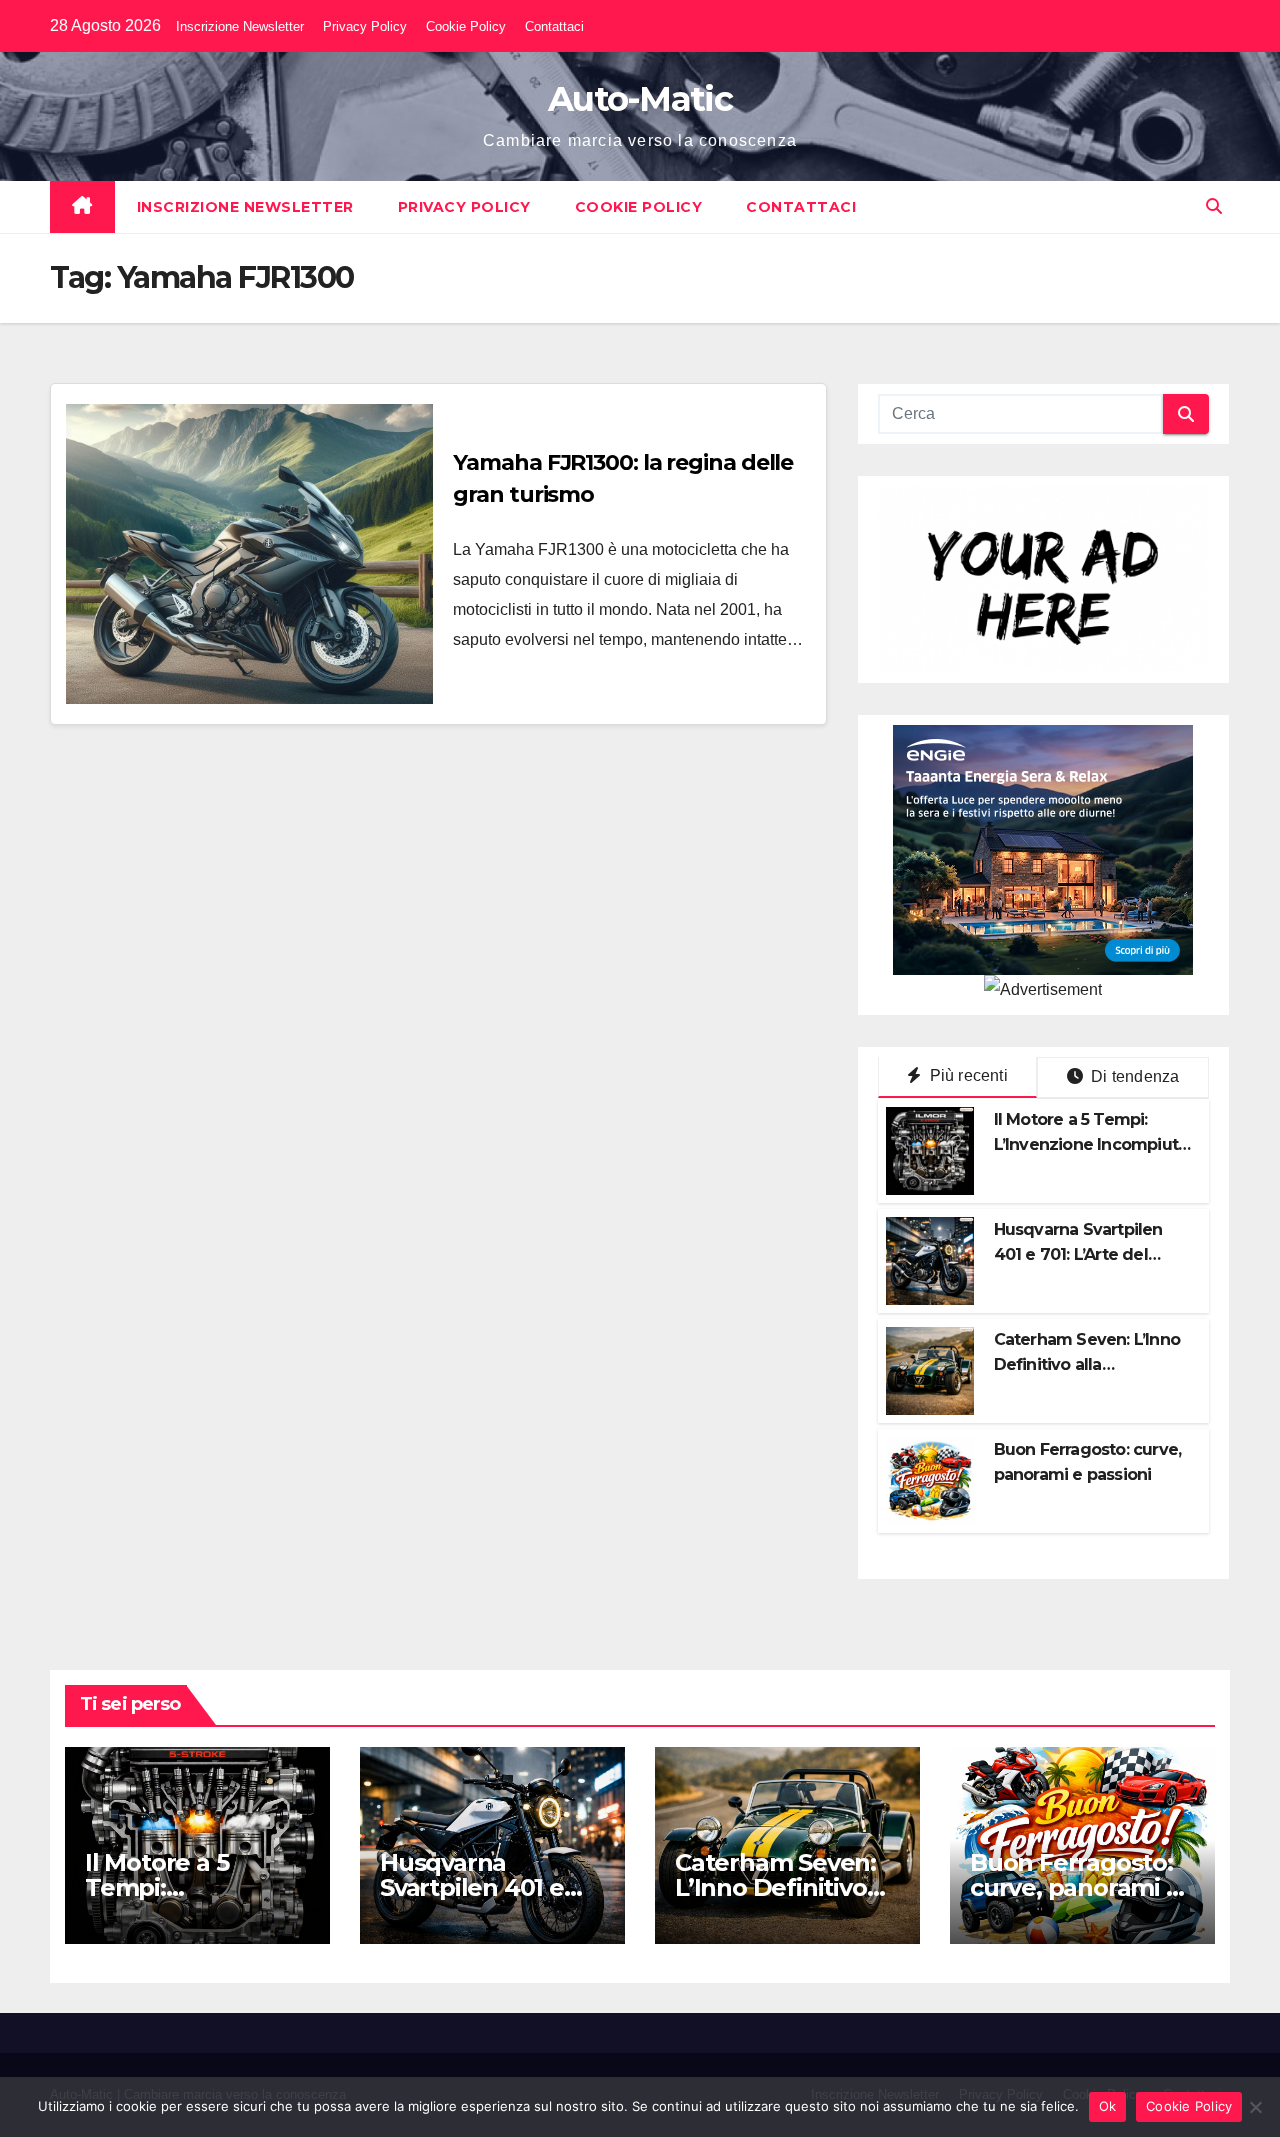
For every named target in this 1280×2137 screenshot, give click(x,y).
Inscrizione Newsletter (240, 26)
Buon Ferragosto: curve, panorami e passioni (1075, 1887)
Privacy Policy (365, 26)
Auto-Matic (640, 99)
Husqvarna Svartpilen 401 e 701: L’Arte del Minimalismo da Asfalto (1086, 1254)
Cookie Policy (466, 26)
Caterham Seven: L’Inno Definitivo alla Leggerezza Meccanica (1087, 1364)
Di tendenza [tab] (1133, 1076)
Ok (1108, 2106)
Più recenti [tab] (966, 1075)
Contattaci (554, 26)
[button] (1214, 206)
